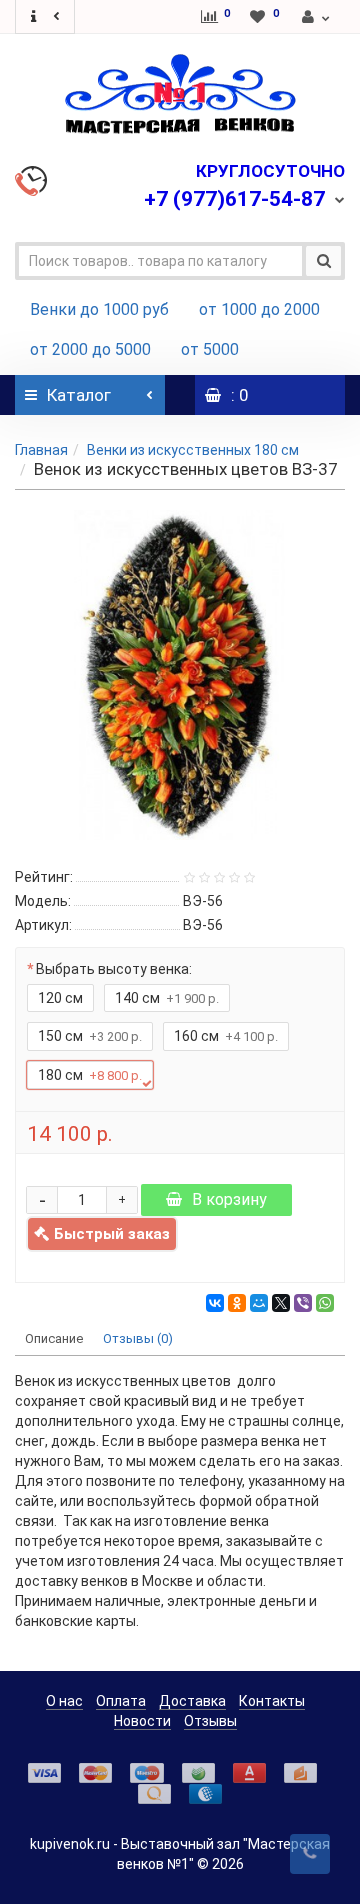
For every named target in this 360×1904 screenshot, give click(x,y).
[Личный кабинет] (317, 17)
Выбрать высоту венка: (114, 969)
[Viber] (303, 1303)
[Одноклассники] (237, 1303)
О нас (64, 1701)
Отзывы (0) (138, 1338)
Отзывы (210, 1721)
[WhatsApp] (325, 1303)
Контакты (272, 1701)
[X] (281, 1303)
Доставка (192, 1701)
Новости (142, 1721)
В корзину (229, 1199)
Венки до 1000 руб (99, 309)
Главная (41, 450)
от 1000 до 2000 (259, 309)
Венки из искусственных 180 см (193, 450)
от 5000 (210, 349)
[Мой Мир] (259, 1303)
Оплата (121, 1701)
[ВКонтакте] (215, 1303)
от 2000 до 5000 (90, 349)
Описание (54, 1338)
